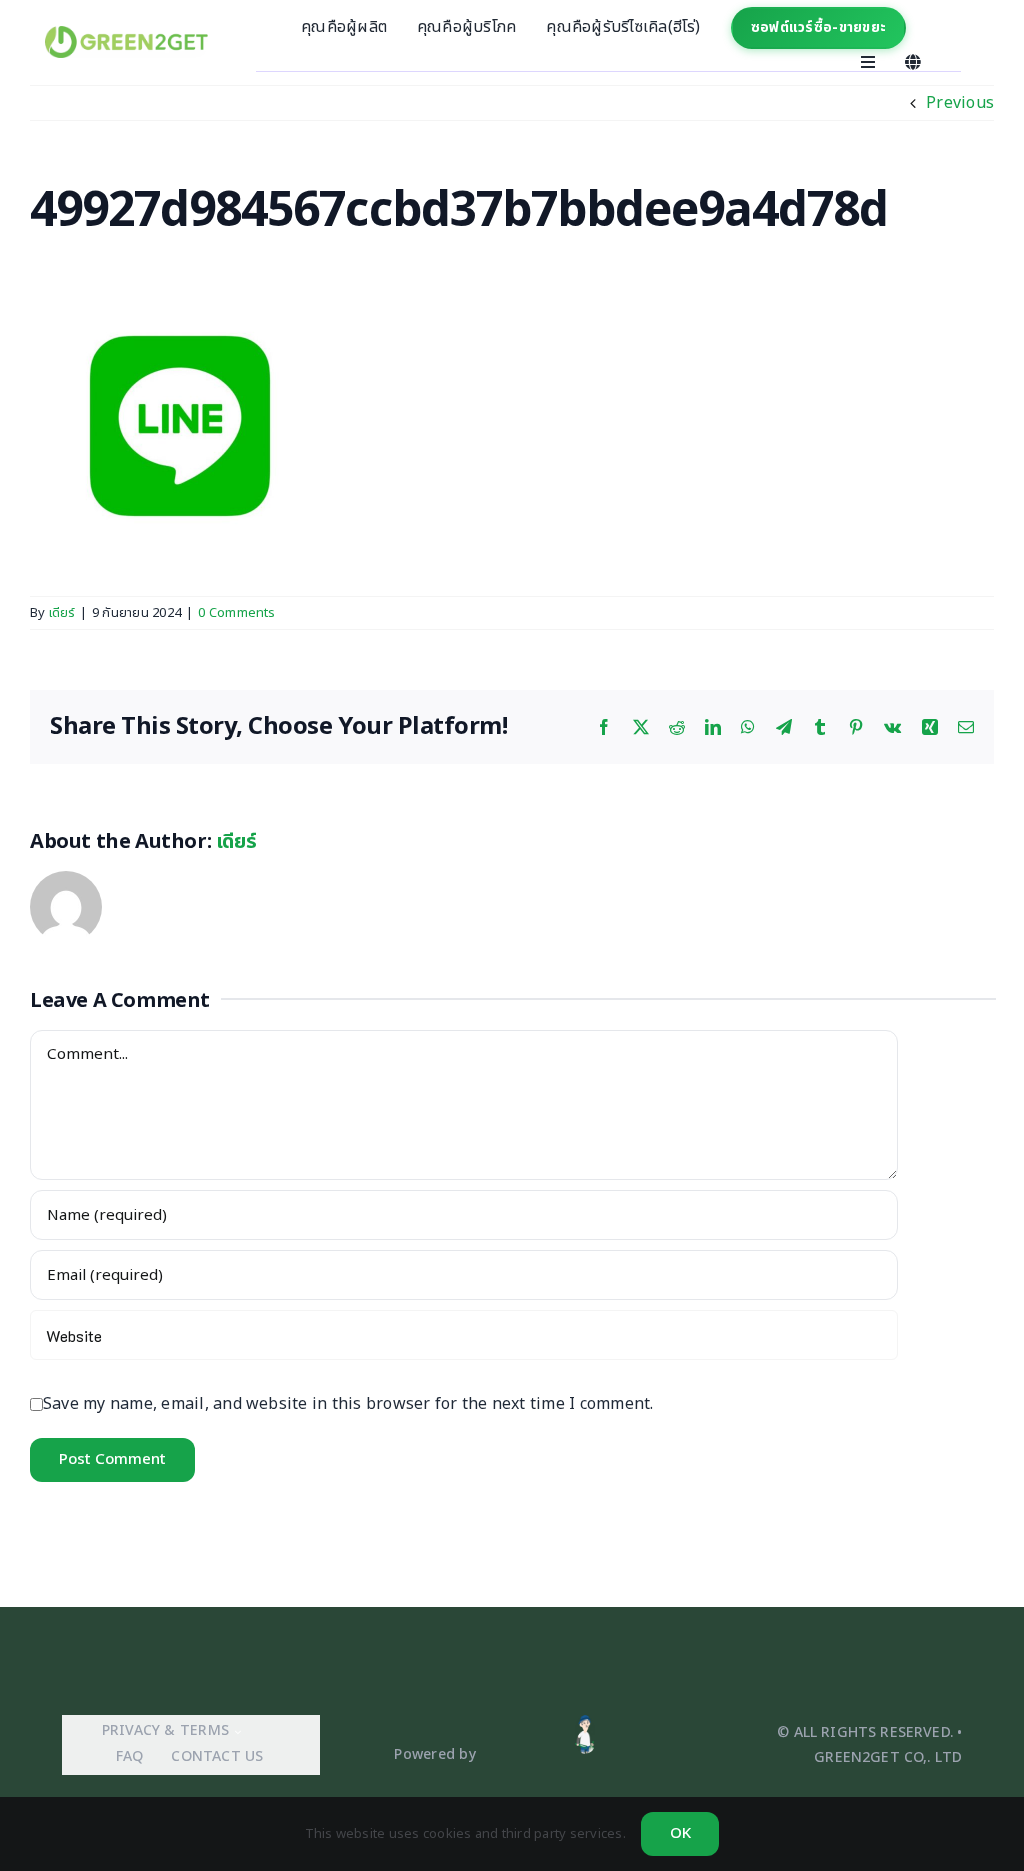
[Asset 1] (585, 1721)
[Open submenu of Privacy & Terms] (235, 1732)
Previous (960, 103)
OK (680, 1833)
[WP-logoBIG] (126, 34)
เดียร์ (62, 613)
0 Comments (236, 613)
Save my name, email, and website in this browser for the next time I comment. (348, 1404)
